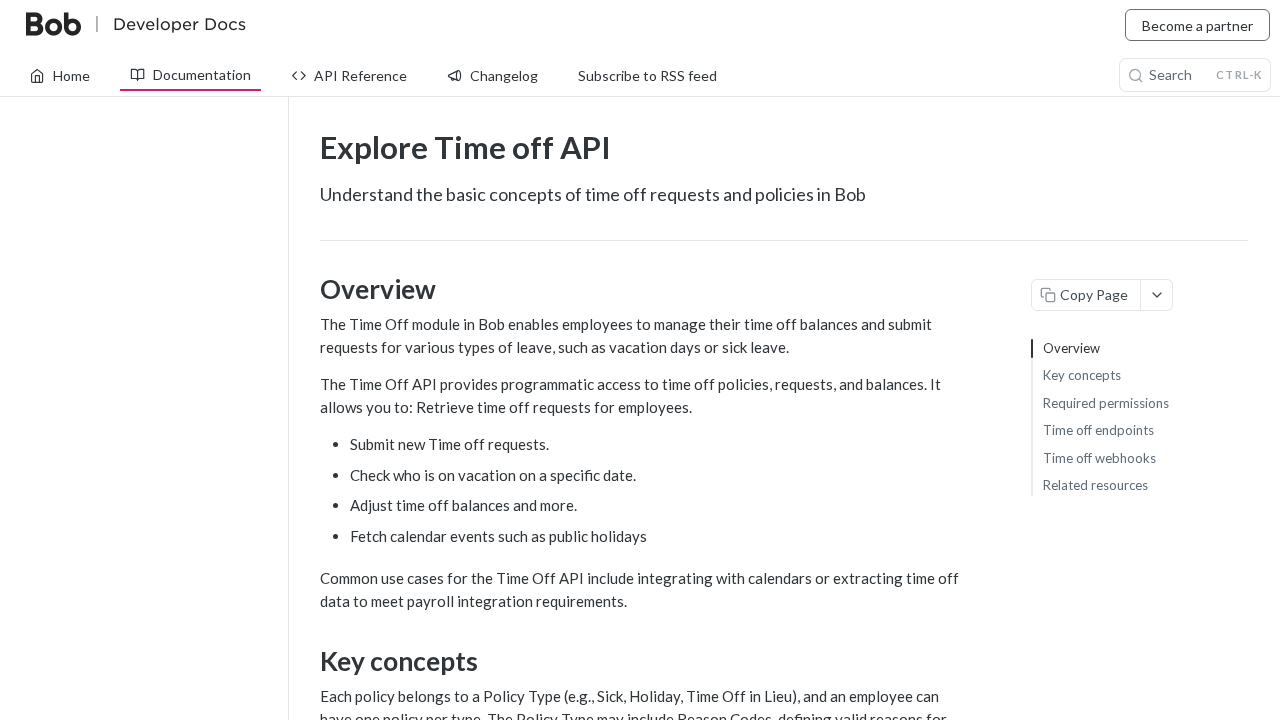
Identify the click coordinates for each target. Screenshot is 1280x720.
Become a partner (1197, 25)
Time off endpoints (1098, 430)
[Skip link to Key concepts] (306, 661)
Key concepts (1082, 375)
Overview (1071, 348)
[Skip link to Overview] (306, 289)
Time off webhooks (1099, 458)
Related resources (1095, 485)
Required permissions (1106, 403)
